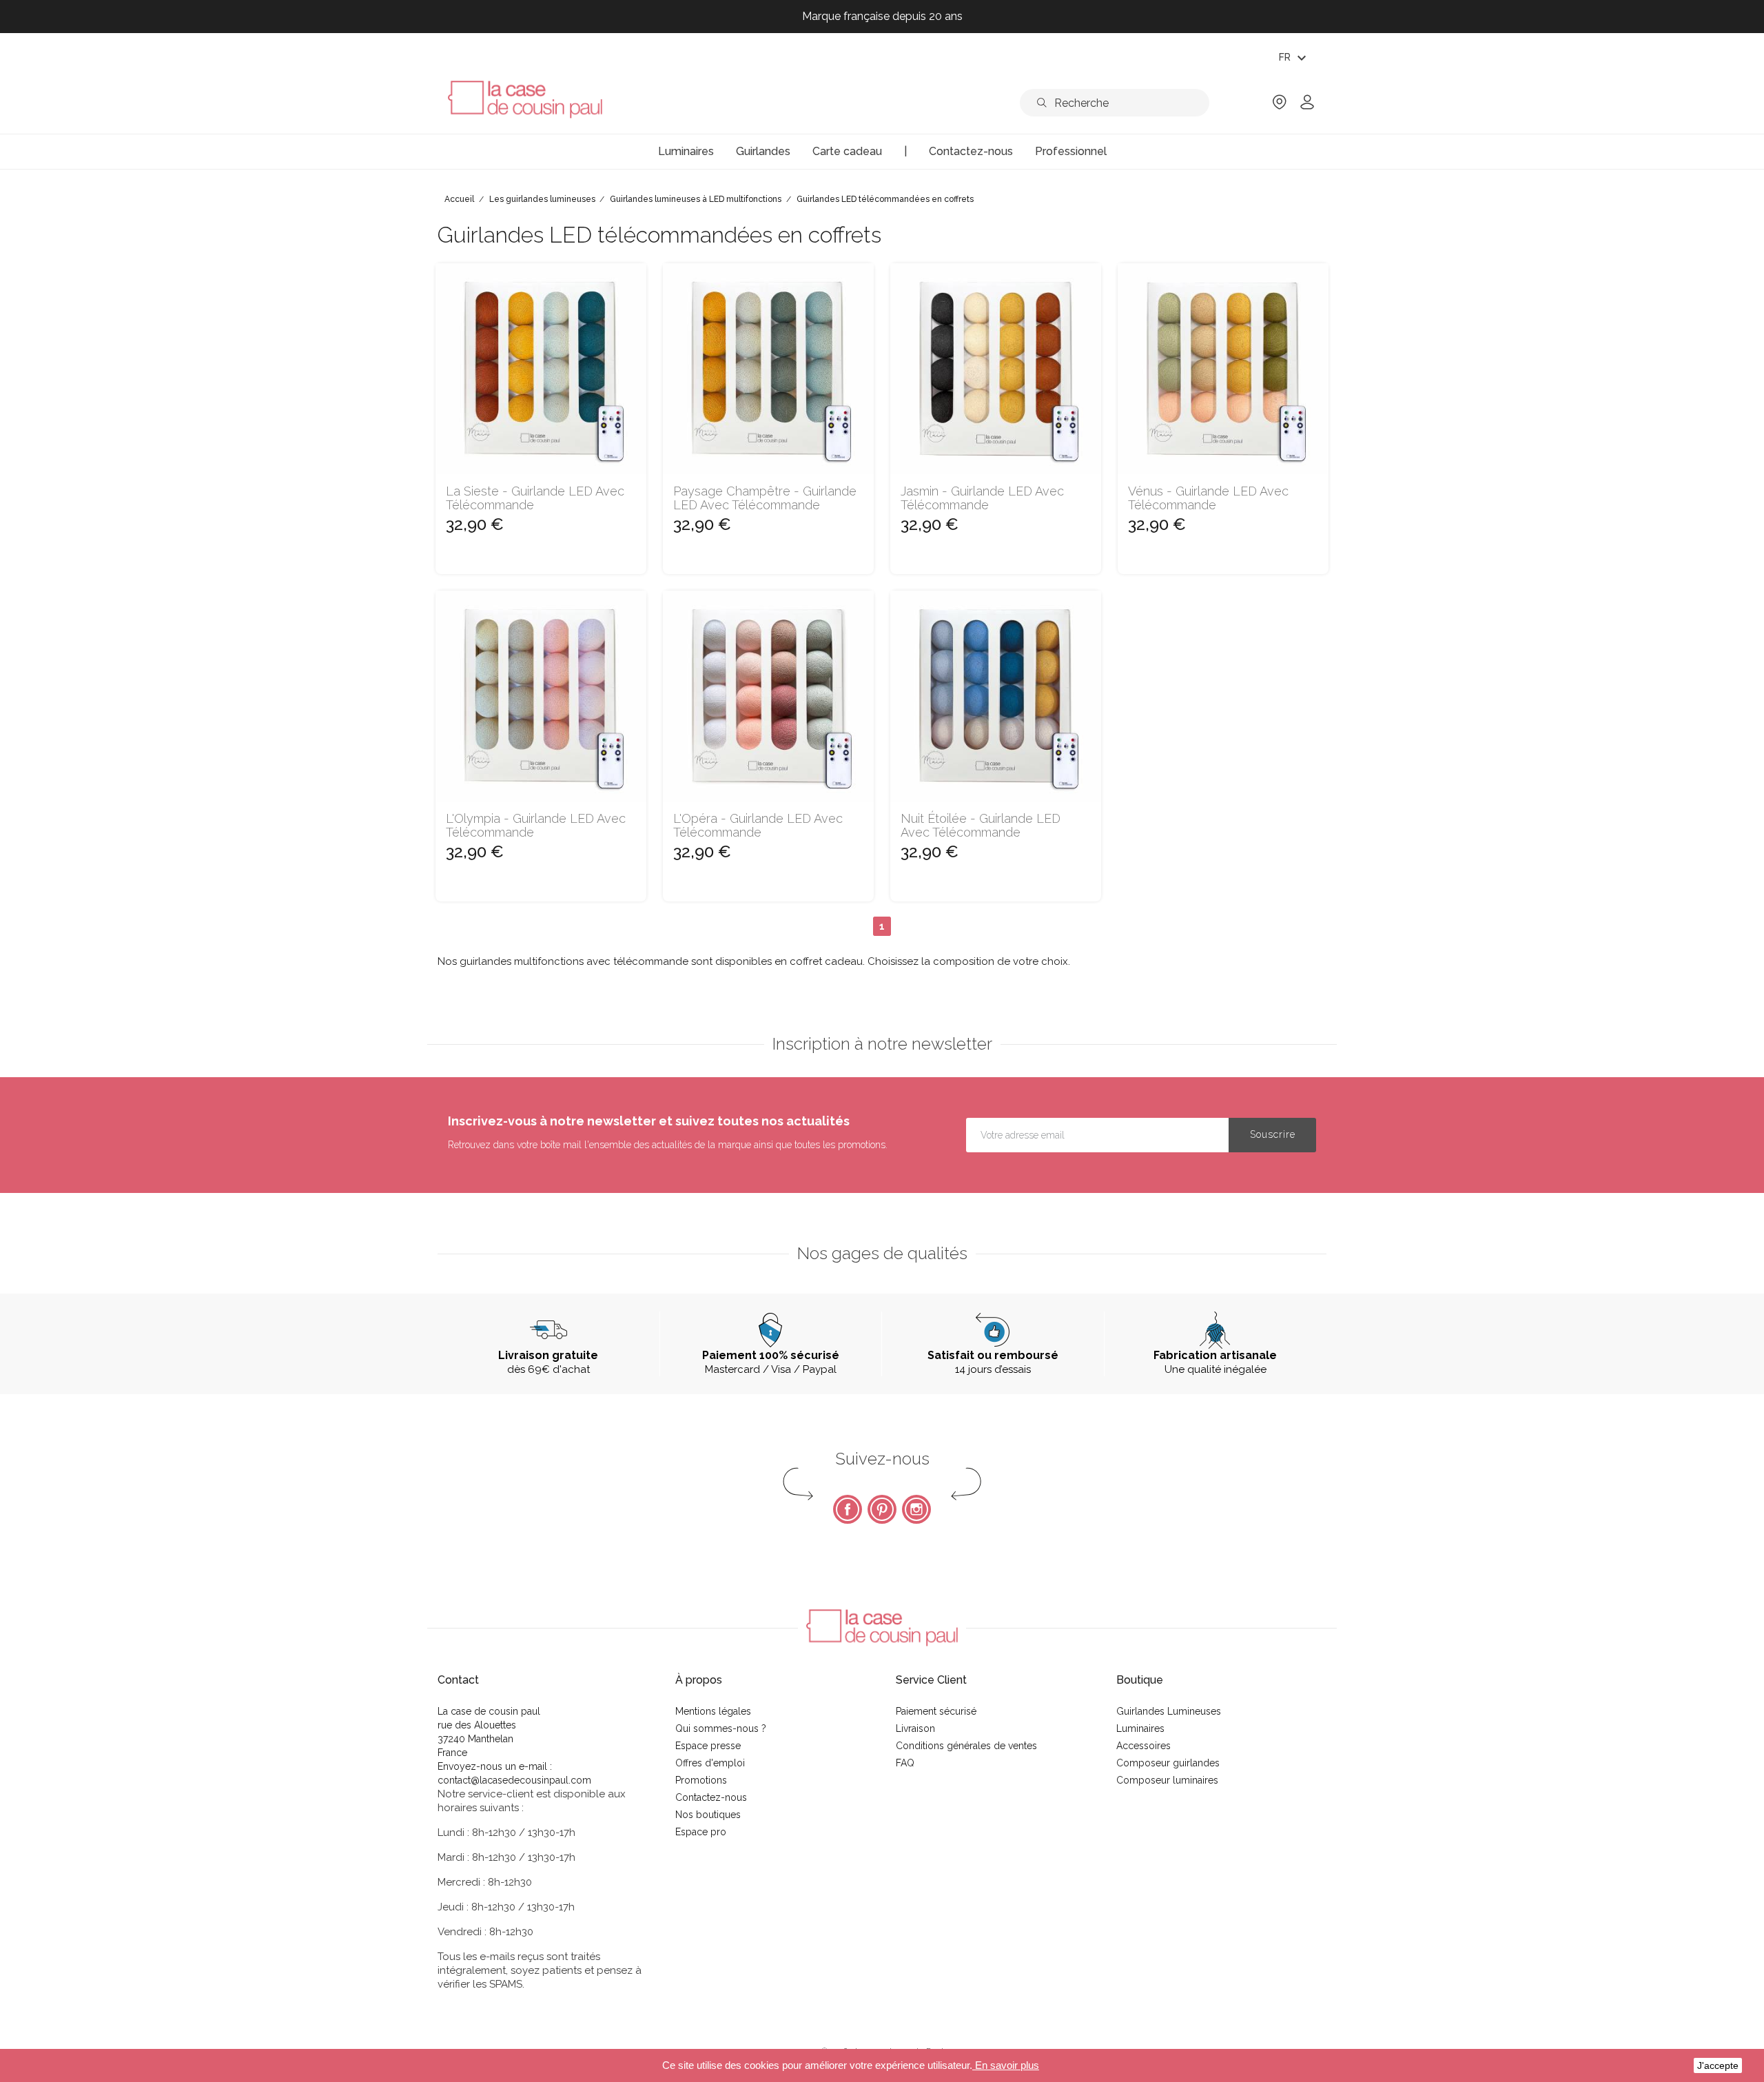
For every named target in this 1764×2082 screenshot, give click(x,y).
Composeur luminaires (1167, 1780)
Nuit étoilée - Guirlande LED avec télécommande (981, 826)
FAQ (905, 1763)
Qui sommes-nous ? (721, 1728)
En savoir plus (1006, 2065)
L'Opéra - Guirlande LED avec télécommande (758, 826)
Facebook (848, 1509)
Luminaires (1140, 1728)
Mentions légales (713, 1711)
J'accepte (1718, 2065)
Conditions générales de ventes (966, 1746)
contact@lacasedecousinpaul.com (514, 1780)
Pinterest (882, 1509)
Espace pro (701, 1832)
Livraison (915, 1728)
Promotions (701, 1780)
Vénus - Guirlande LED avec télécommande (1208, 498)
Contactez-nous (711, 1797)
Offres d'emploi (710, 1763)
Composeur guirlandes (1168, 1763)
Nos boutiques (708, 1815)
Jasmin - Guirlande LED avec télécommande (982, 498)
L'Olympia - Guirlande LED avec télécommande (536, 826)
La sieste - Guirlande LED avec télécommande (535, 498)
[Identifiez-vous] (1307, 106)
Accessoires (1143, 1746)
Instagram (916, 1509)
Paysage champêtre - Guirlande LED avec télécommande (765, 498)
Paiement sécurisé (936, 1711)
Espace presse (708, 1746)
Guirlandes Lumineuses (1169, 1711)
